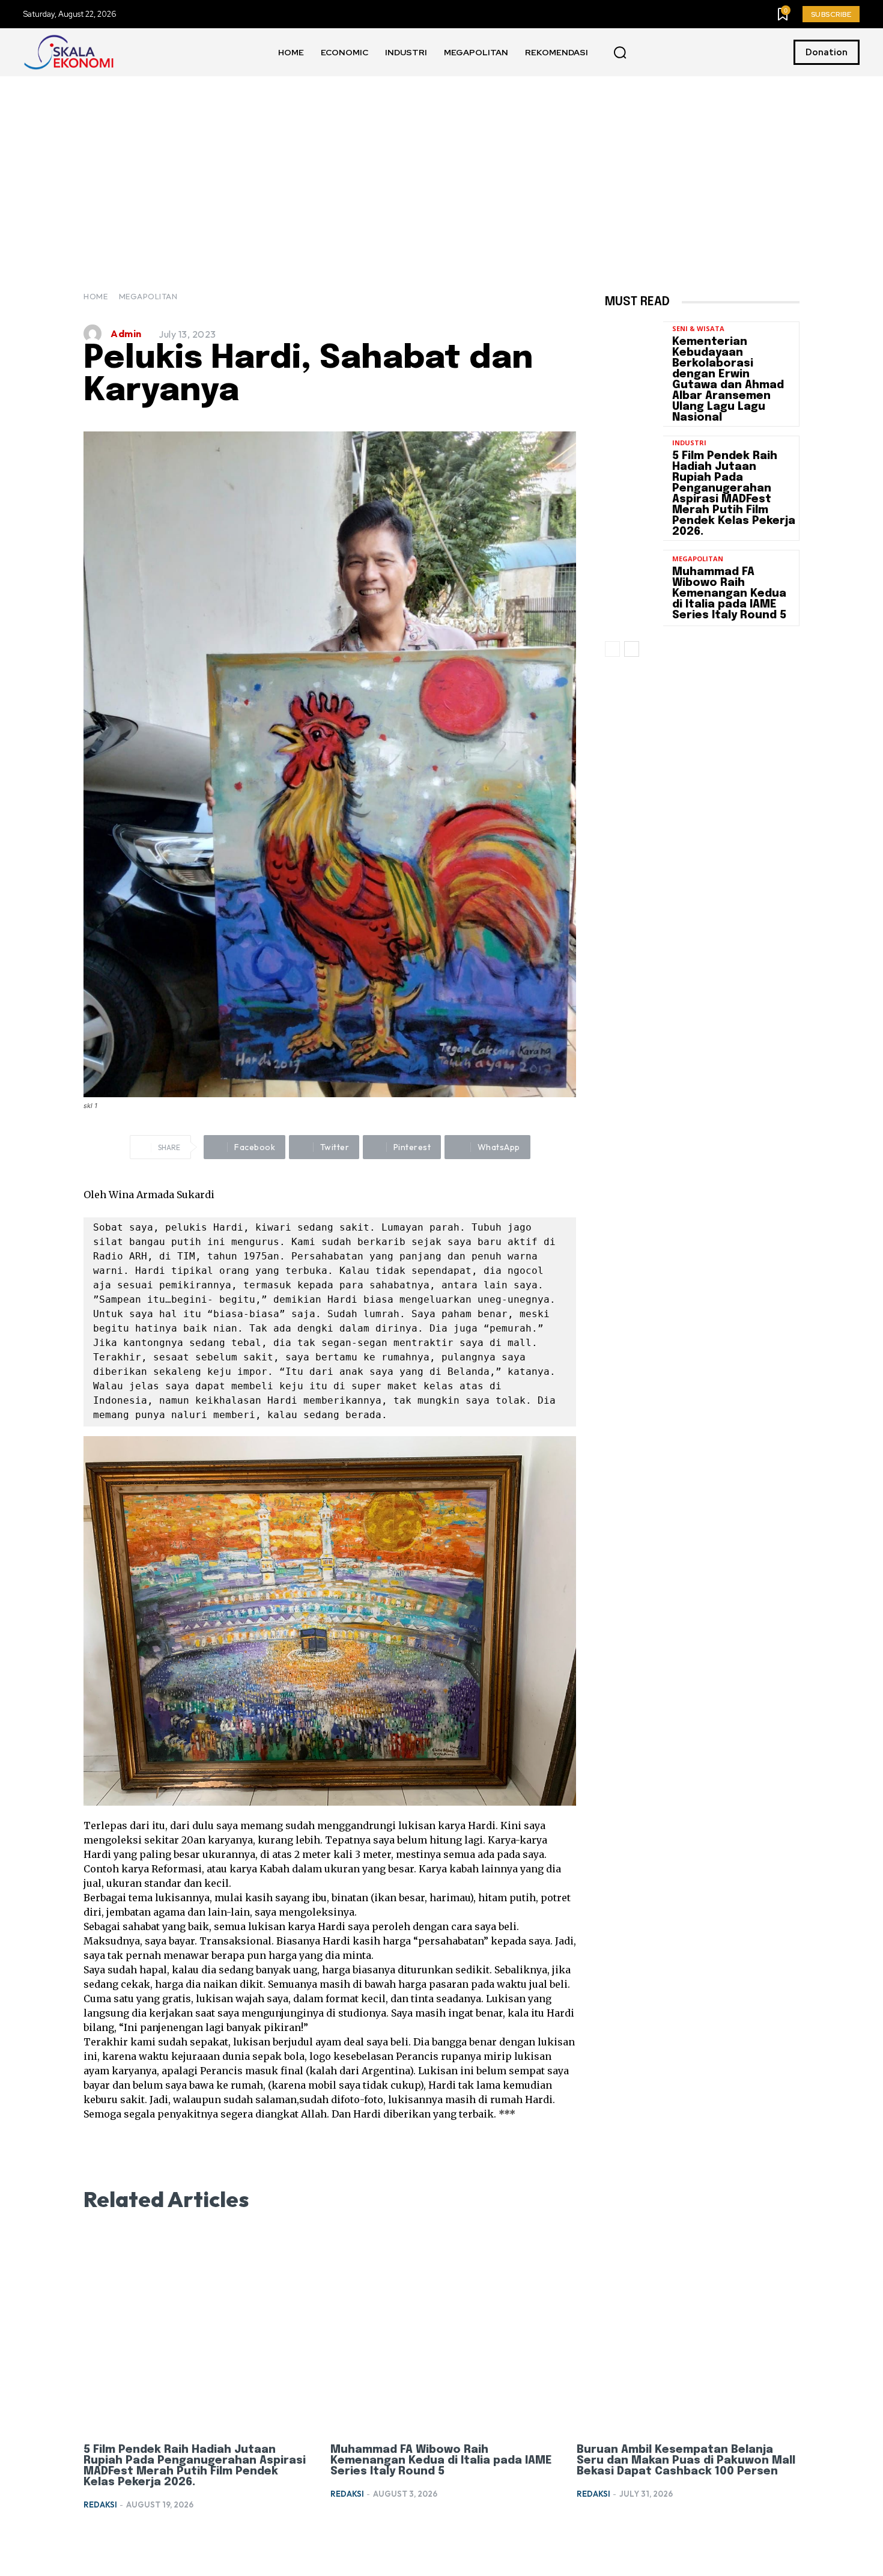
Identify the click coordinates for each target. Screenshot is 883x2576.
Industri (689, 443)
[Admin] (96, 333)
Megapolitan (148, 296)
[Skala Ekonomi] (68, 52)
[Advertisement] (441, 166)
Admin (126, 333)
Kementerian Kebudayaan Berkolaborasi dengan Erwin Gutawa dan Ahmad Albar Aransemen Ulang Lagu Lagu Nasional (728, 380)
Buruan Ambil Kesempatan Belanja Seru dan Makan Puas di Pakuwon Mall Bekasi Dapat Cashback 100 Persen (686, 2461)
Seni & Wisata (698, 328)
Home (96, 296)
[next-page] (632, 649)
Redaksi (100, 2504)
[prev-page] (612, 649)
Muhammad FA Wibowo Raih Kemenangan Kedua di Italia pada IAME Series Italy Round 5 (729, 594)
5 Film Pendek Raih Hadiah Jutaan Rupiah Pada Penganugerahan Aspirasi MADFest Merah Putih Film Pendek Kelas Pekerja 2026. (734, 494)
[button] (620, 53)
